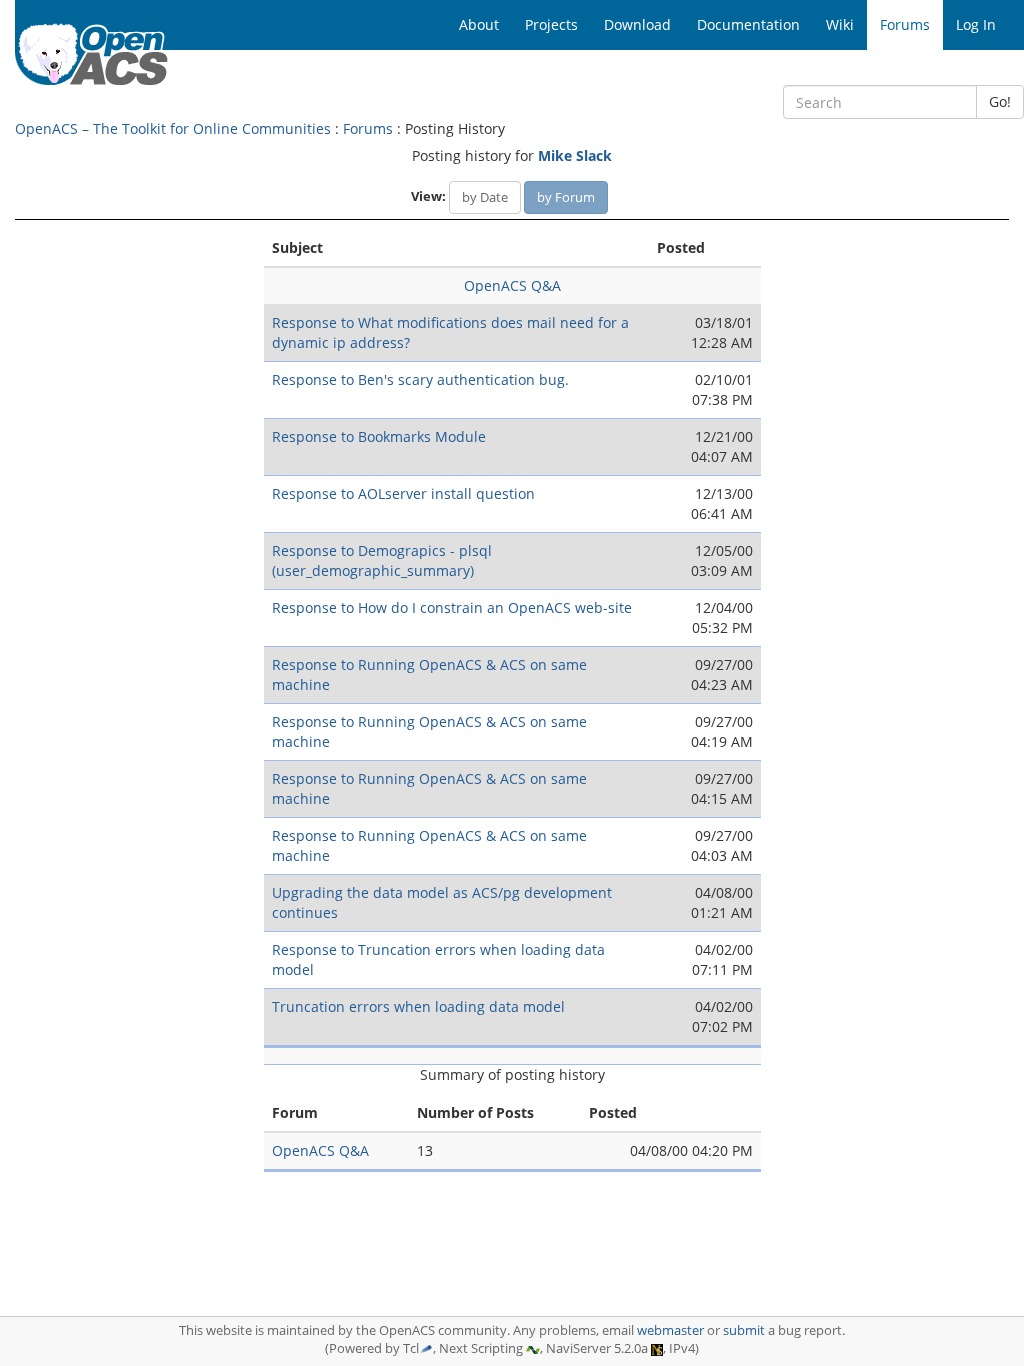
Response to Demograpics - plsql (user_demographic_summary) (382, 560)
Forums (368, 128)
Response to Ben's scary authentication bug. (420, 379)
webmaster (670, 1330)
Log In (976, 24)
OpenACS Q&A (512, 285)
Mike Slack (575, 155)
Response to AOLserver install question (403, 493)
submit (744, 1330)
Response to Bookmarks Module (379, 436)
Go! (1000, 101)
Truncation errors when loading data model (418, 1006)
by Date (485, 197)
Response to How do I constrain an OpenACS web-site (452, 607)
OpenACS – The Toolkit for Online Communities (173, 128)
